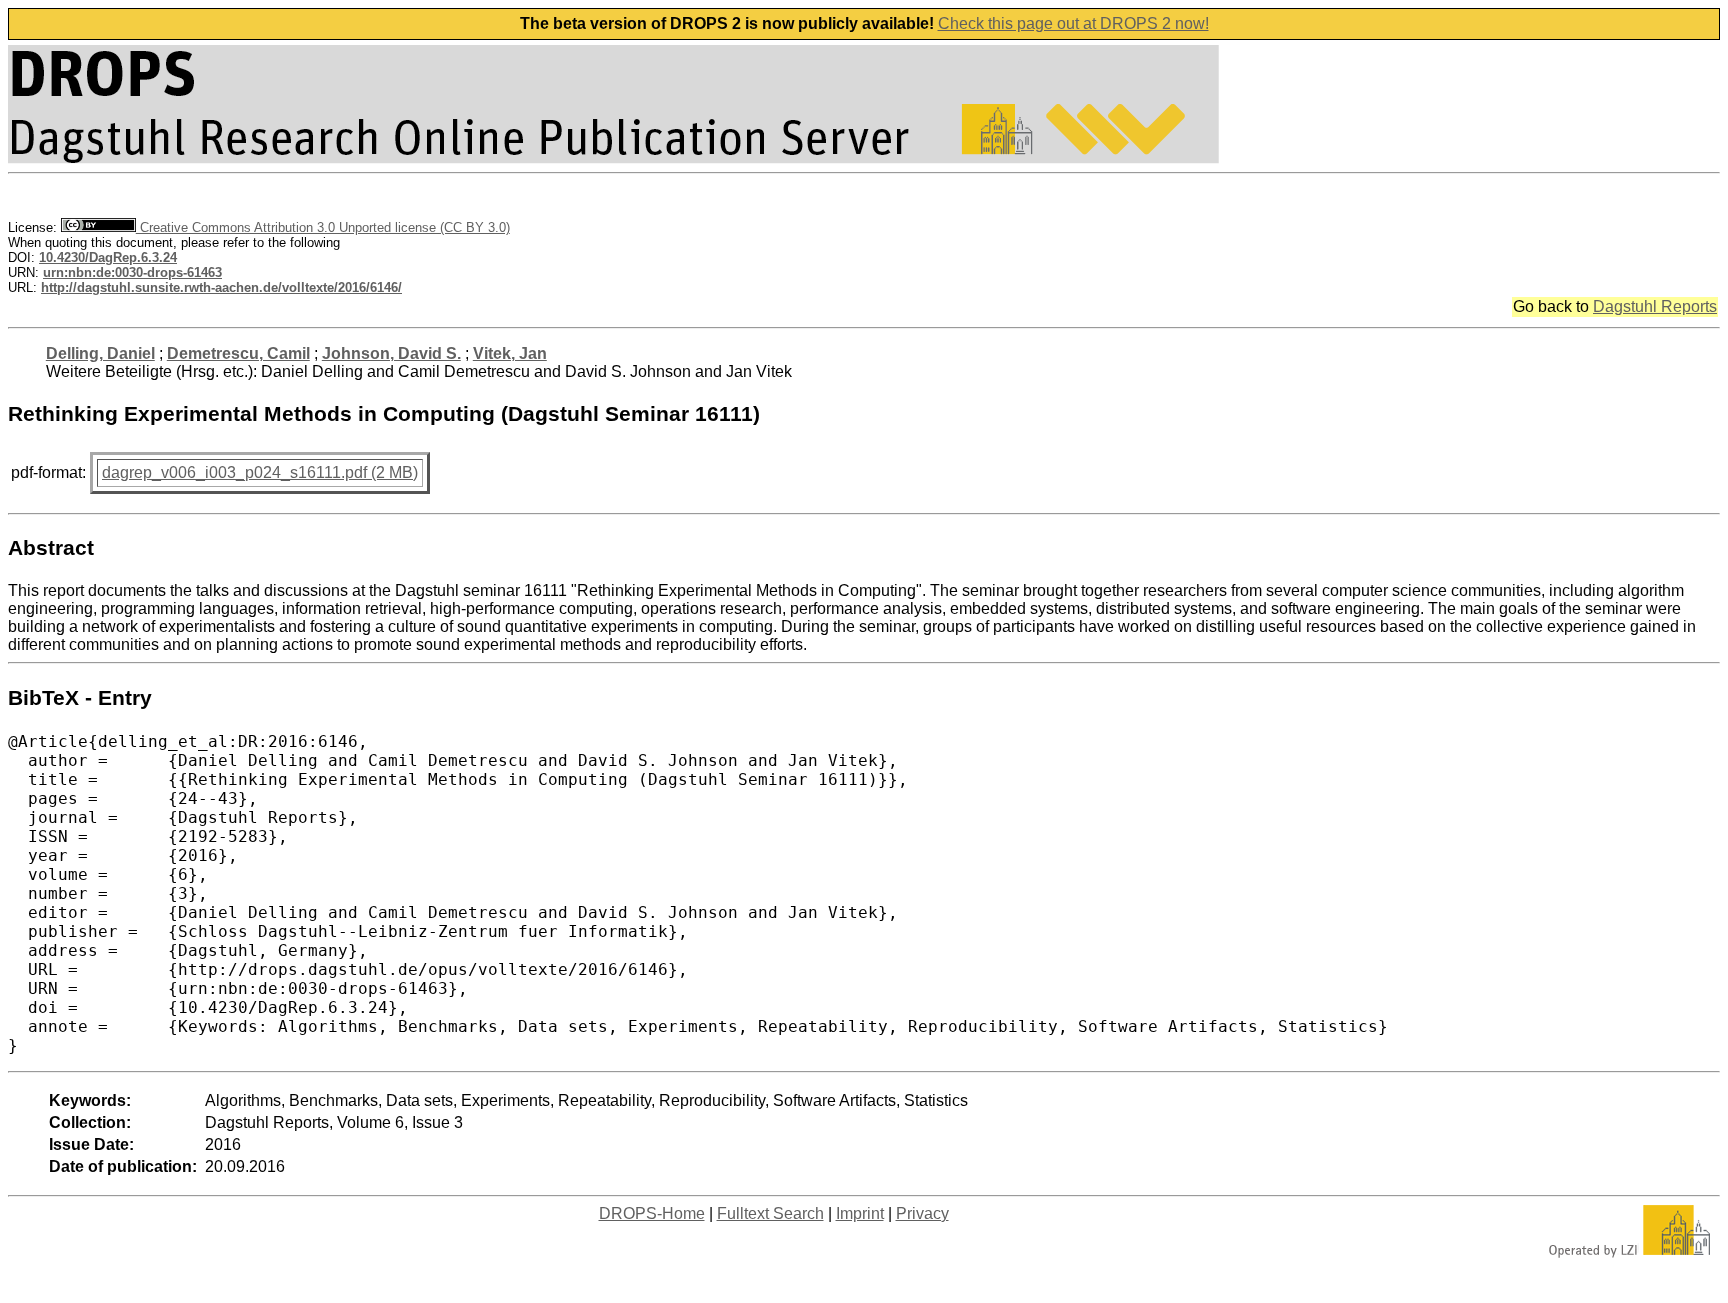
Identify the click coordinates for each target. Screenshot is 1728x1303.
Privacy (922, 1213)
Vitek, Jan (510, 353)
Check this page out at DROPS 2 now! (1073, 23)
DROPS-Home (652, 1213)
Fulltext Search (770, 1213)
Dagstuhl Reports (1655, 306)
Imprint (860, 1213)
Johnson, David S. (391, 353)
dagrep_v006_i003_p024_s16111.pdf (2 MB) (260, 472)
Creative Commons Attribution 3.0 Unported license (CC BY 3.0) (323, 227)
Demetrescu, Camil (238, 353)
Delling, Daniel (100, 353)
